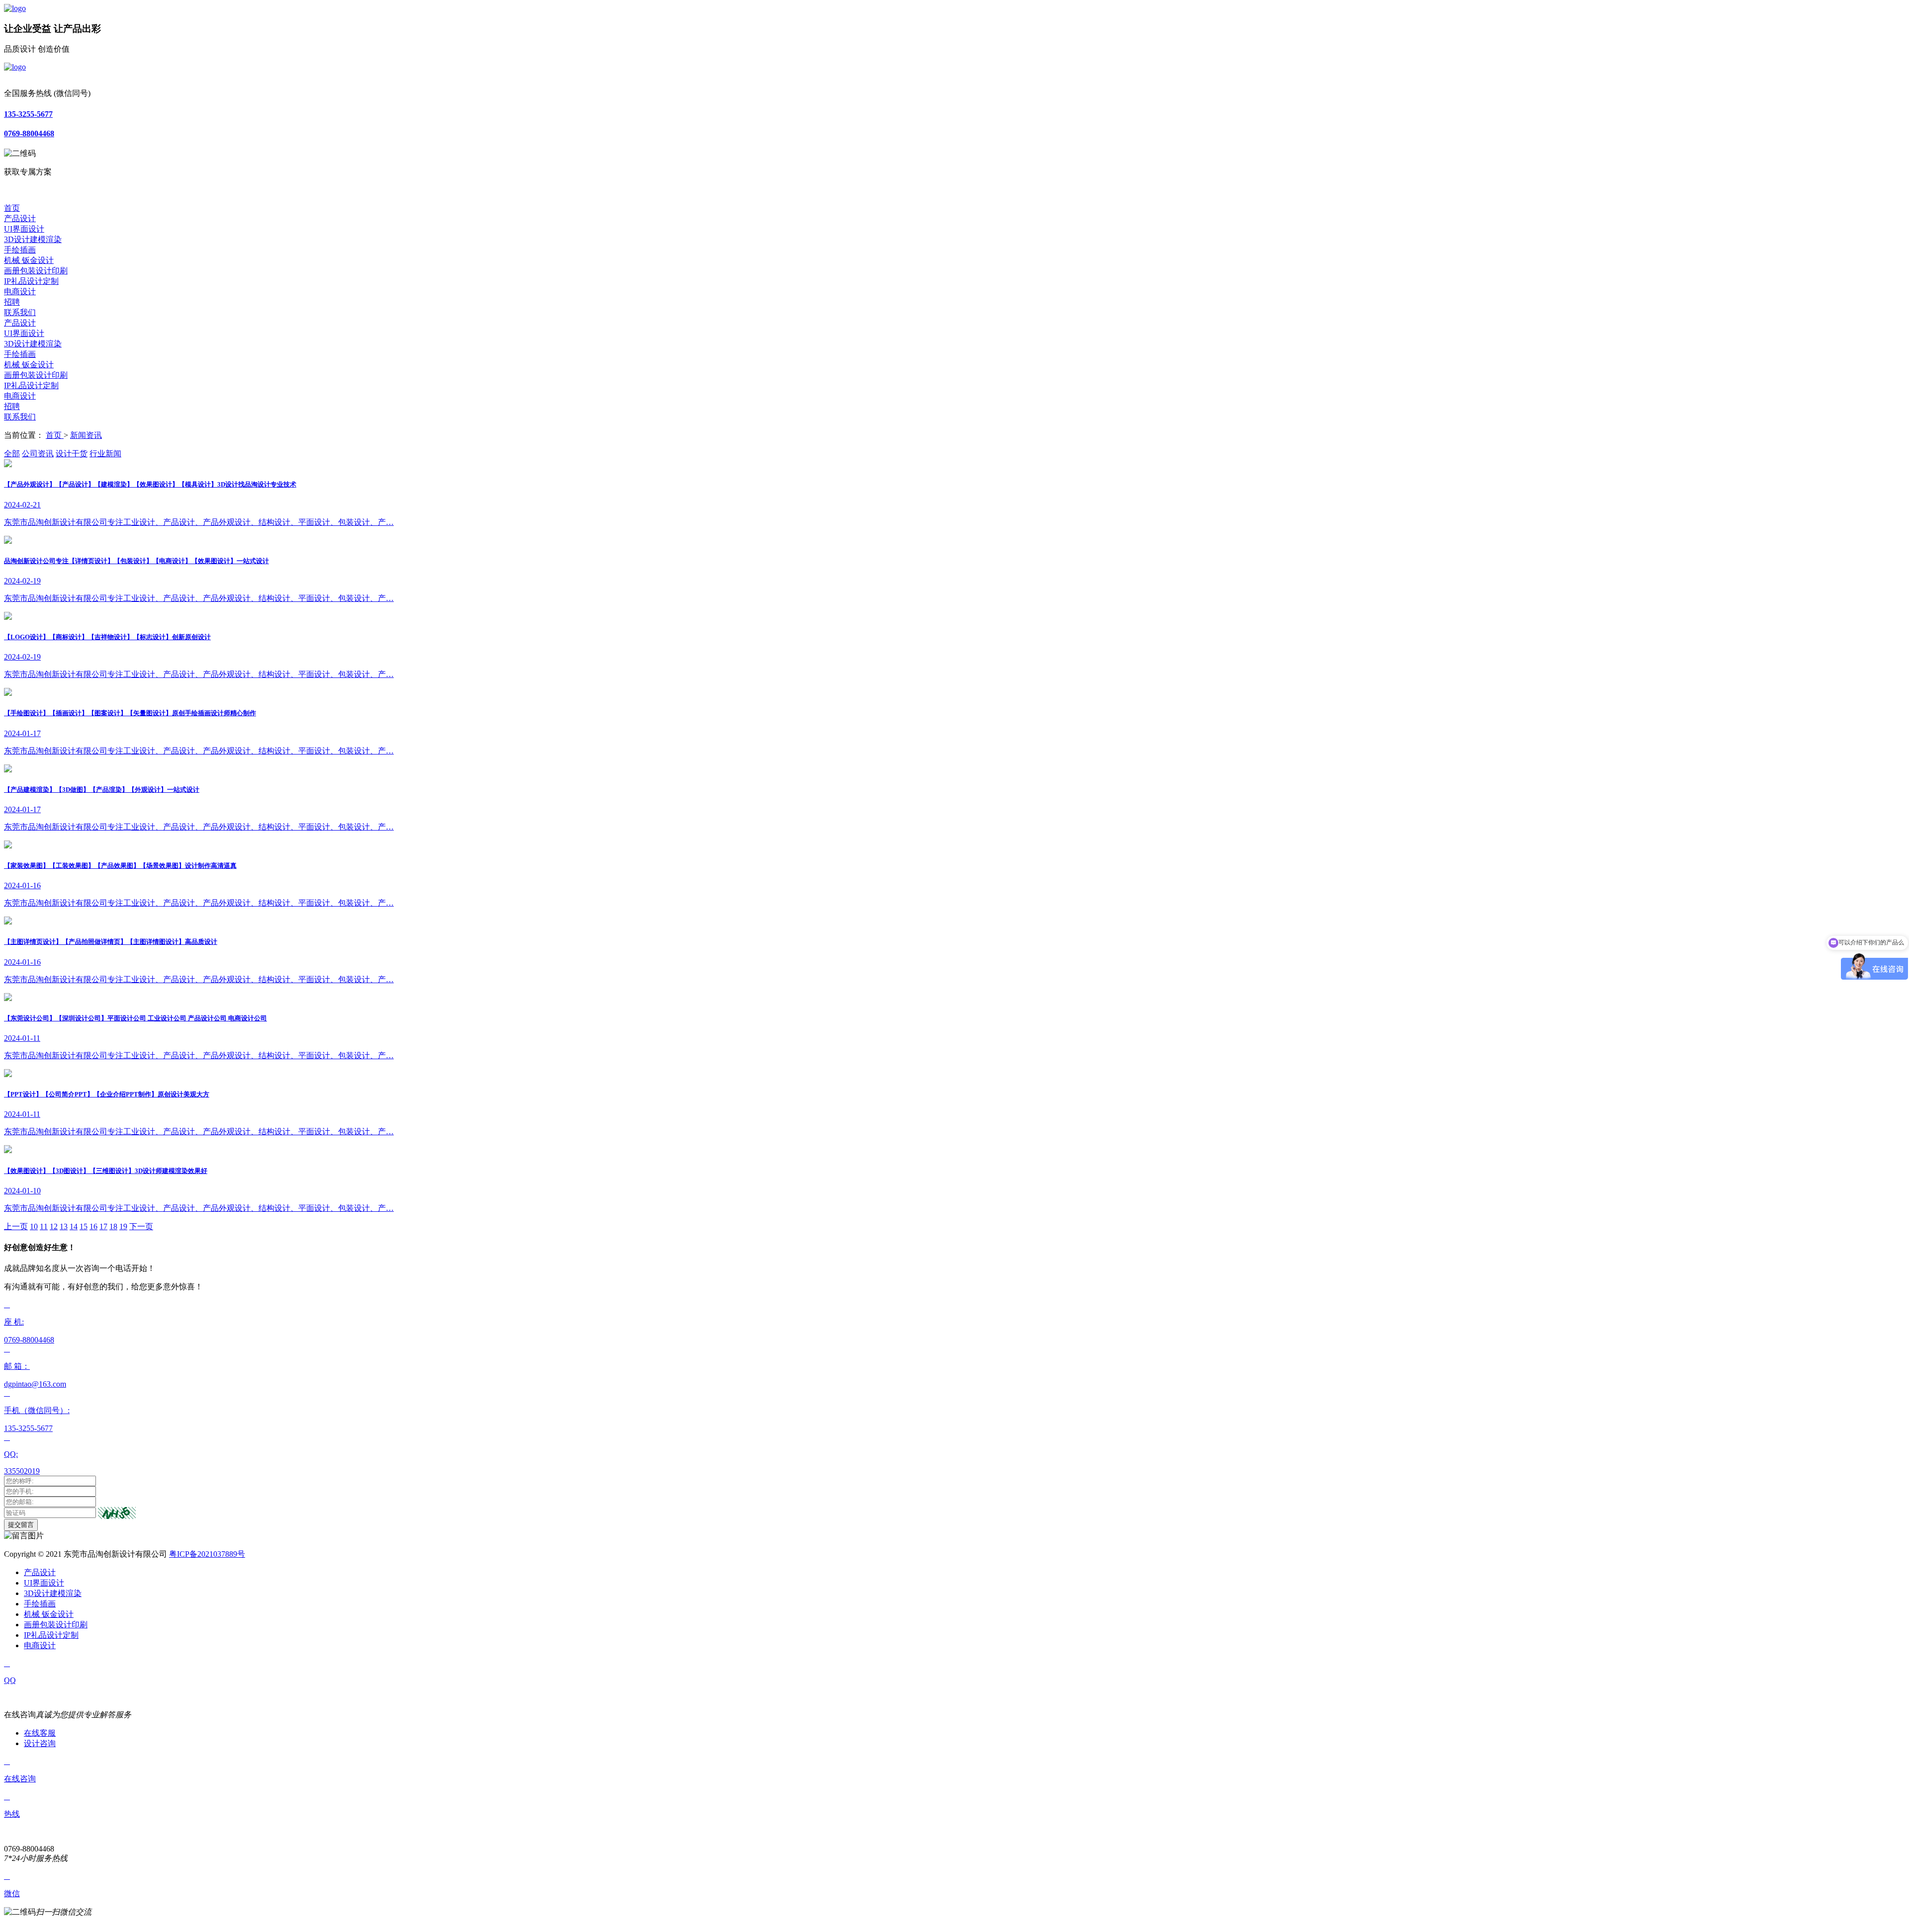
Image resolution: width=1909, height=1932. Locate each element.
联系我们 (20, 312)
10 (34, 1226)
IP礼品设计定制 (31, 281)
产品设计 (20, 218)
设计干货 (72, 454)
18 (113, 1226)
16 (93, 1226)
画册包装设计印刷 (36, 271)
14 (74, 1226)
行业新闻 (105, 454)
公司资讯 (38, 454)
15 (84, 1226)
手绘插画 (20, 250)
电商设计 (20, 292)
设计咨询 (40, 1743)
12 (54, 1226)
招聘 (12, 302)
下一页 (141, 1226)
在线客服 (40, 1733)
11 (44, 1226)
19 (123, 1226)
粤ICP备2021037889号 (207, 1554)
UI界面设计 (24, 229)
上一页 (16, 1226)
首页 (12, 208)
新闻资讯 (86, 435)
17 (103, 1226)
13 (64, 1226)
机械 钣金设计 (29, 260)
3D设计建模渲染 (33, 239)
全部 (12, 454)
